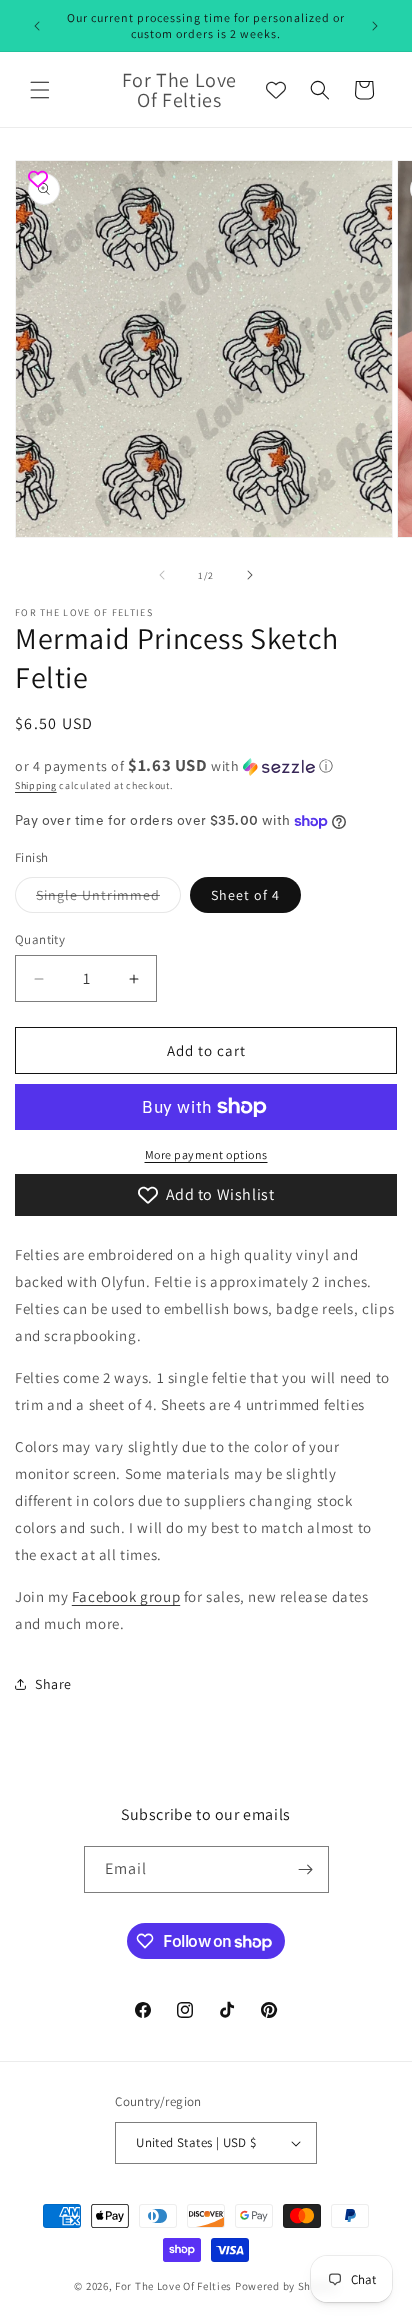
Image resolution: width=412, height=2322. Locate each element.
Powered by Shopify (286, 2286)
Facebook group (126, 1596)
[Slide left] (162, 575)
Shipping (36, 785)
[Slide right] (250, 575)
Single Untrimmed (108, 899)
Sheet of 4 (245, 895)
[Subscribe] (306, 1869)
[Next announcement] (375, 26)
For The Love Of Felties (173, 2286)
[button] (40, 90)
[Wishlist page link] (276, 90)
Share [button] (53, 1684)
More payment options (206, 1154)
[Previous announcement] (37, 26)
